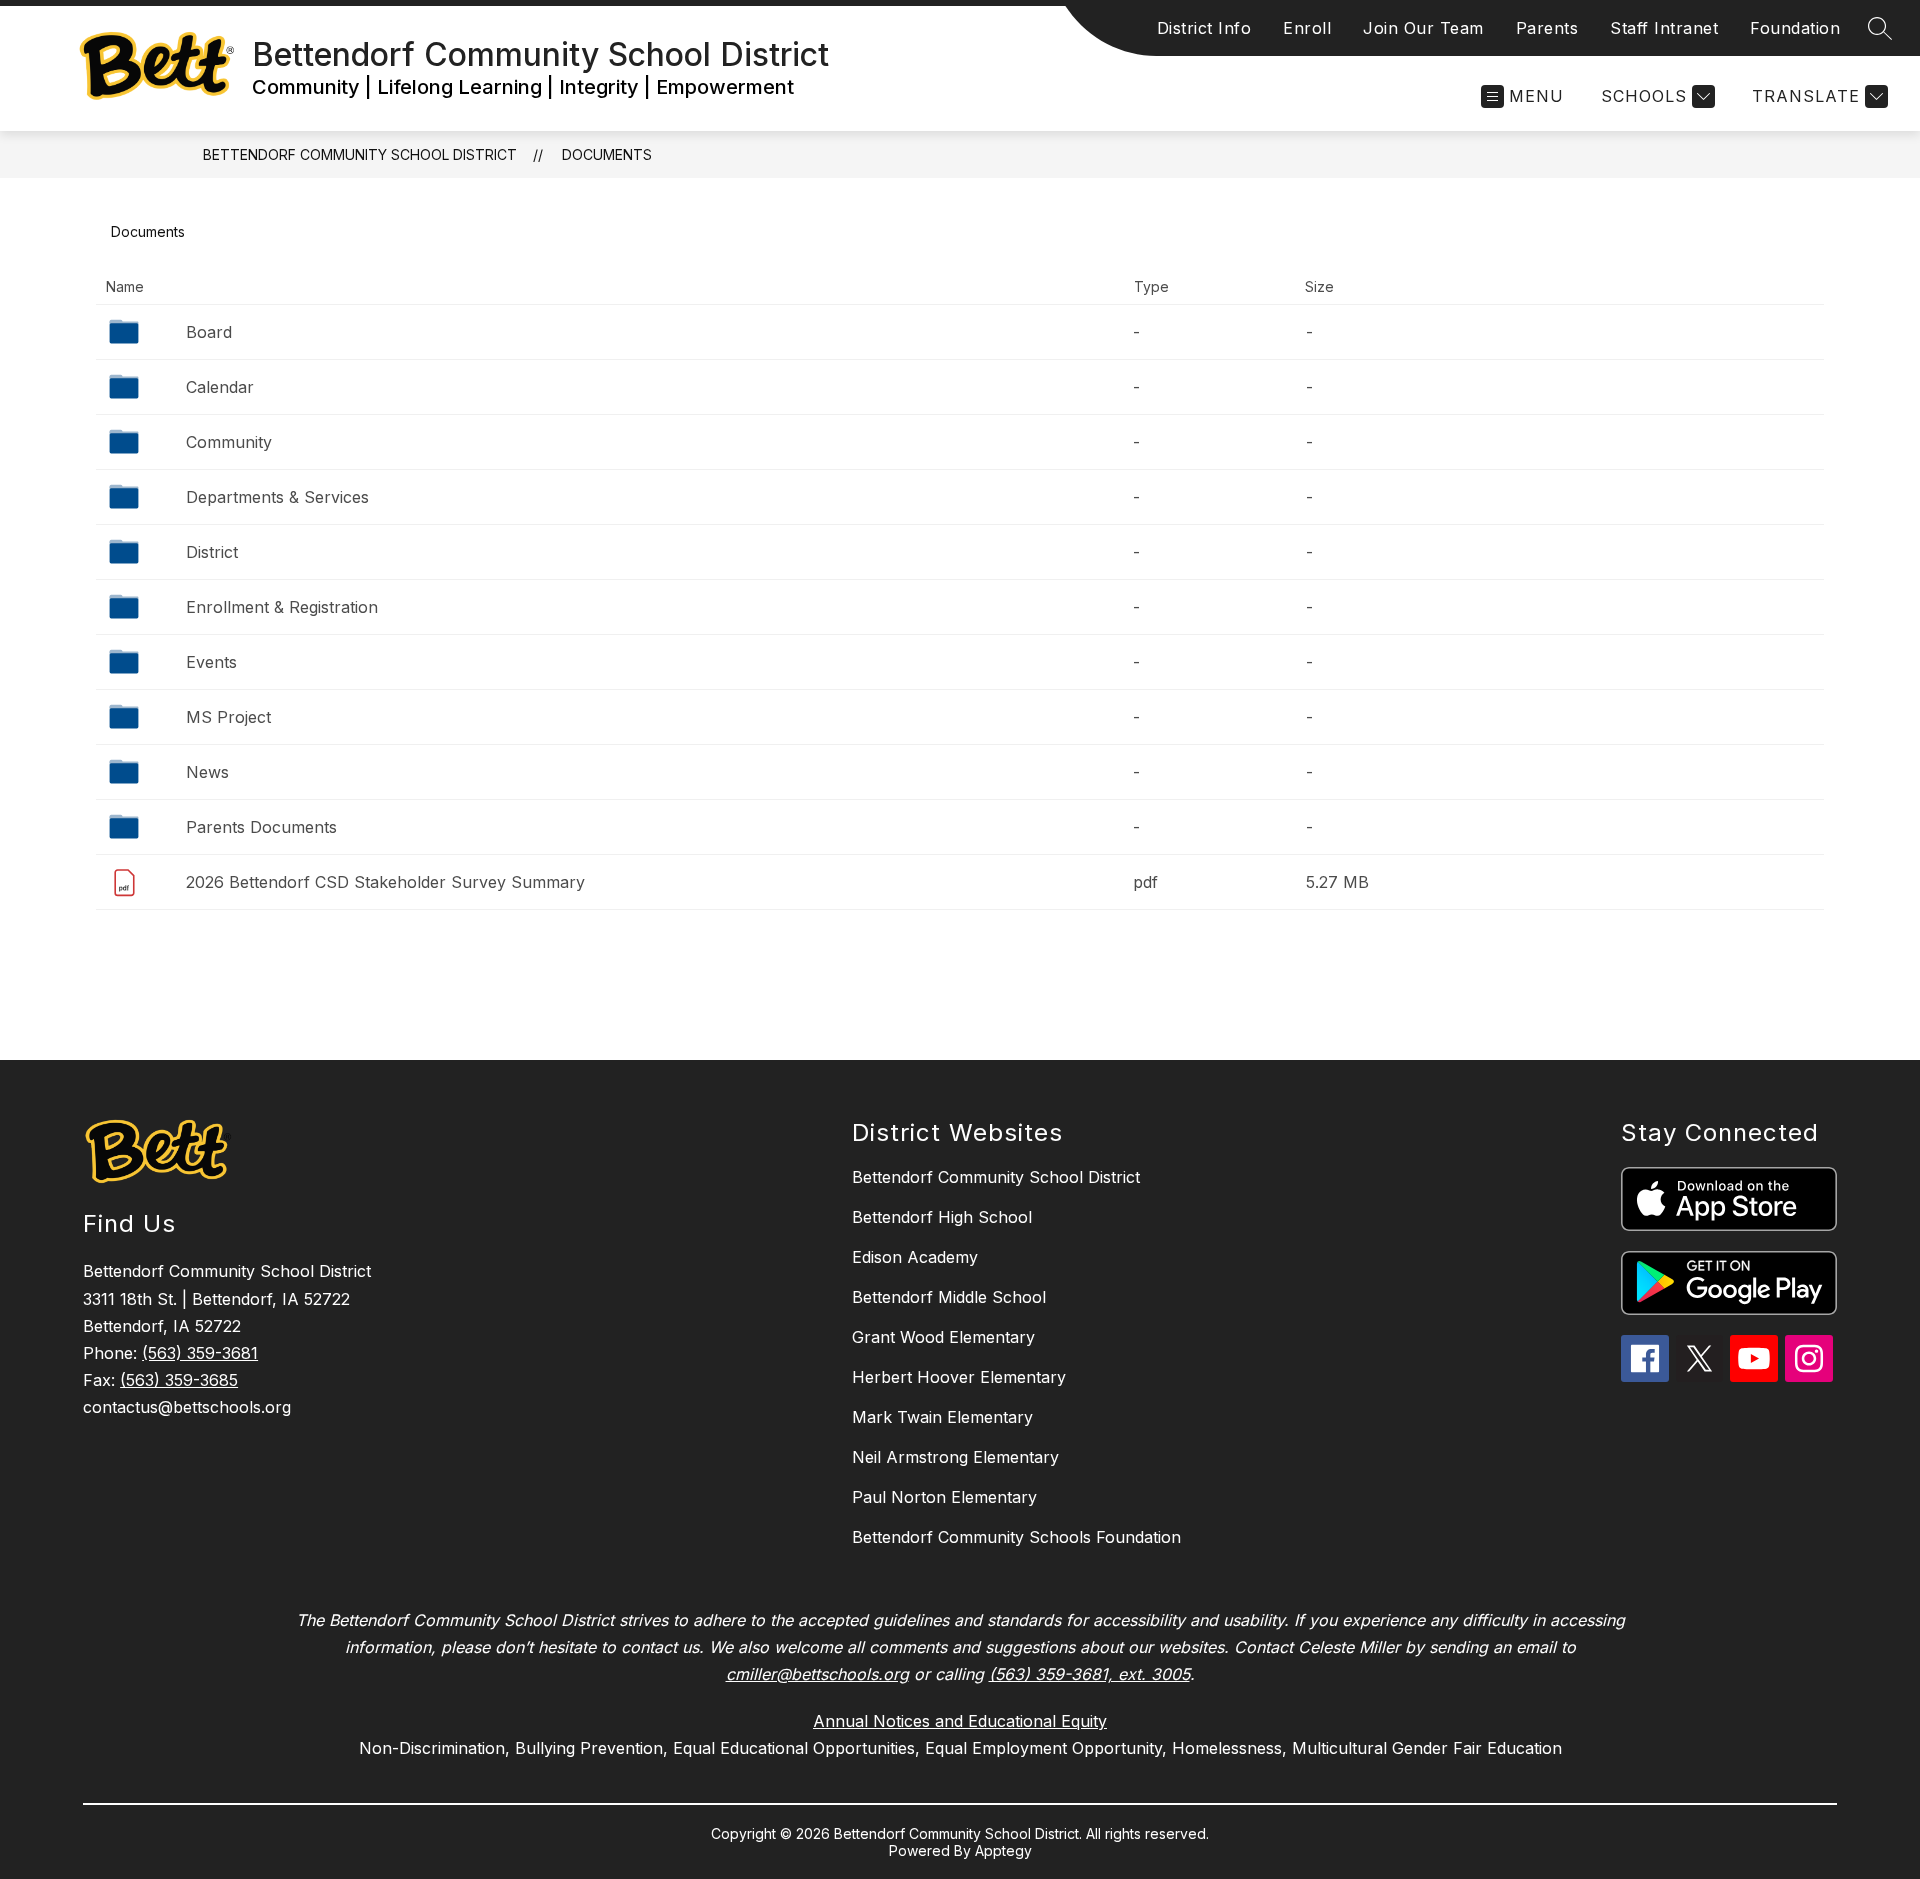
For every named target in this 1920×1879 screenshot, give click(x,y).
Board (209, 332)
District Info (1204, 28)
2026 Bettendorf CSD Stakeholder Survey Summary (385, 882)
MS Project (228, 717)
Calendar (220, 387)
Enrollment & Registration (282, 607)
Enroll (1307, 28)
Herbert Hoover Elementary (959, 1377)
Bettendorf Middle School (949, 1297)
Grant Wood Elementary (943, 1337)
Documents (607, 154)
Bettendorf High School (942, 1217)
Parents (1547, 28)
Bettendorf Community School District (360, 154)
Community (229, 442)
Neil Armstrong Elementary (955, 1457)
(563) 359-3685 (179, 1380)
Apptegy (1003, 1850)
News (207, 772)
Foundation (1795, 28)
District (212, 552)
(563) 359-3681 (200, 1353)
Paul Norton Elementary (944, 1497)
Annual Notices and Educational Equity (960, 1721)
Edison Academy (915, 1257)
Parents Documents (261, 827)
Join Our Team (1423, 28)
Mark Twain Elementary (942, 1417)
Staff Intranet (1664, 28)
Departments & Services (277, 497)
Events (211, 662)
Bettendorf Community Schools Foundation (1016, 1537)
